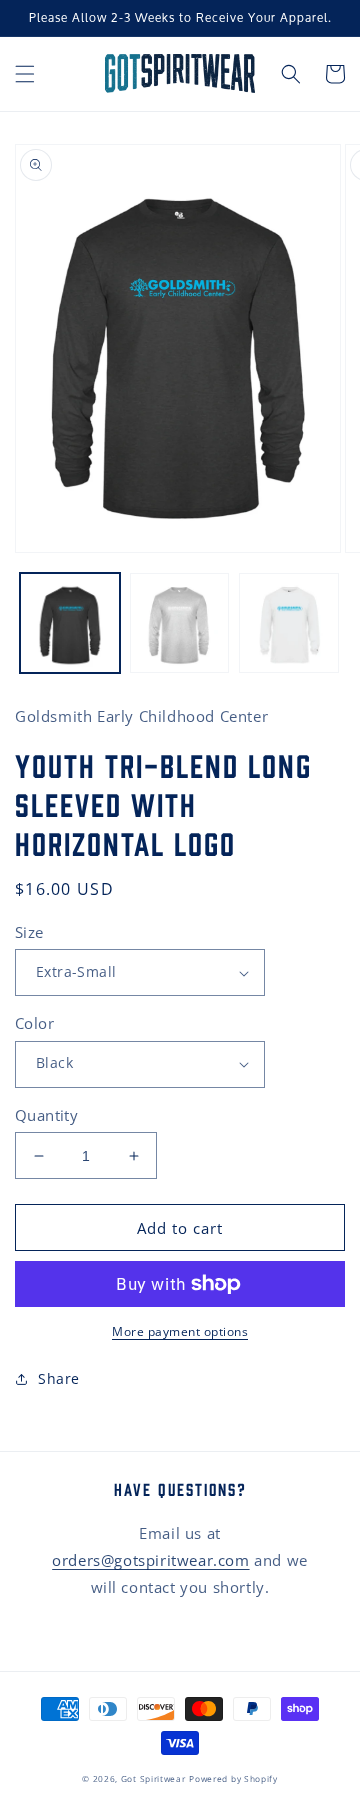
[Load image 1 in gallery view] (70, 623)
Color (34, 1023)
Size (29, 932)
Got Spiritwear (153, 1778)
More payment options (180, 1331)
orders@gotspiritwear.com (150, 1560)
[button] (25, 74)
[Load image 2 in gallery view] (180, 623)
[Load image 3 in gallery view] (289, 623)
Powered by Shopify (233, 1778)
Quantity (46, 1115)
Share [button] (59, 1378)
